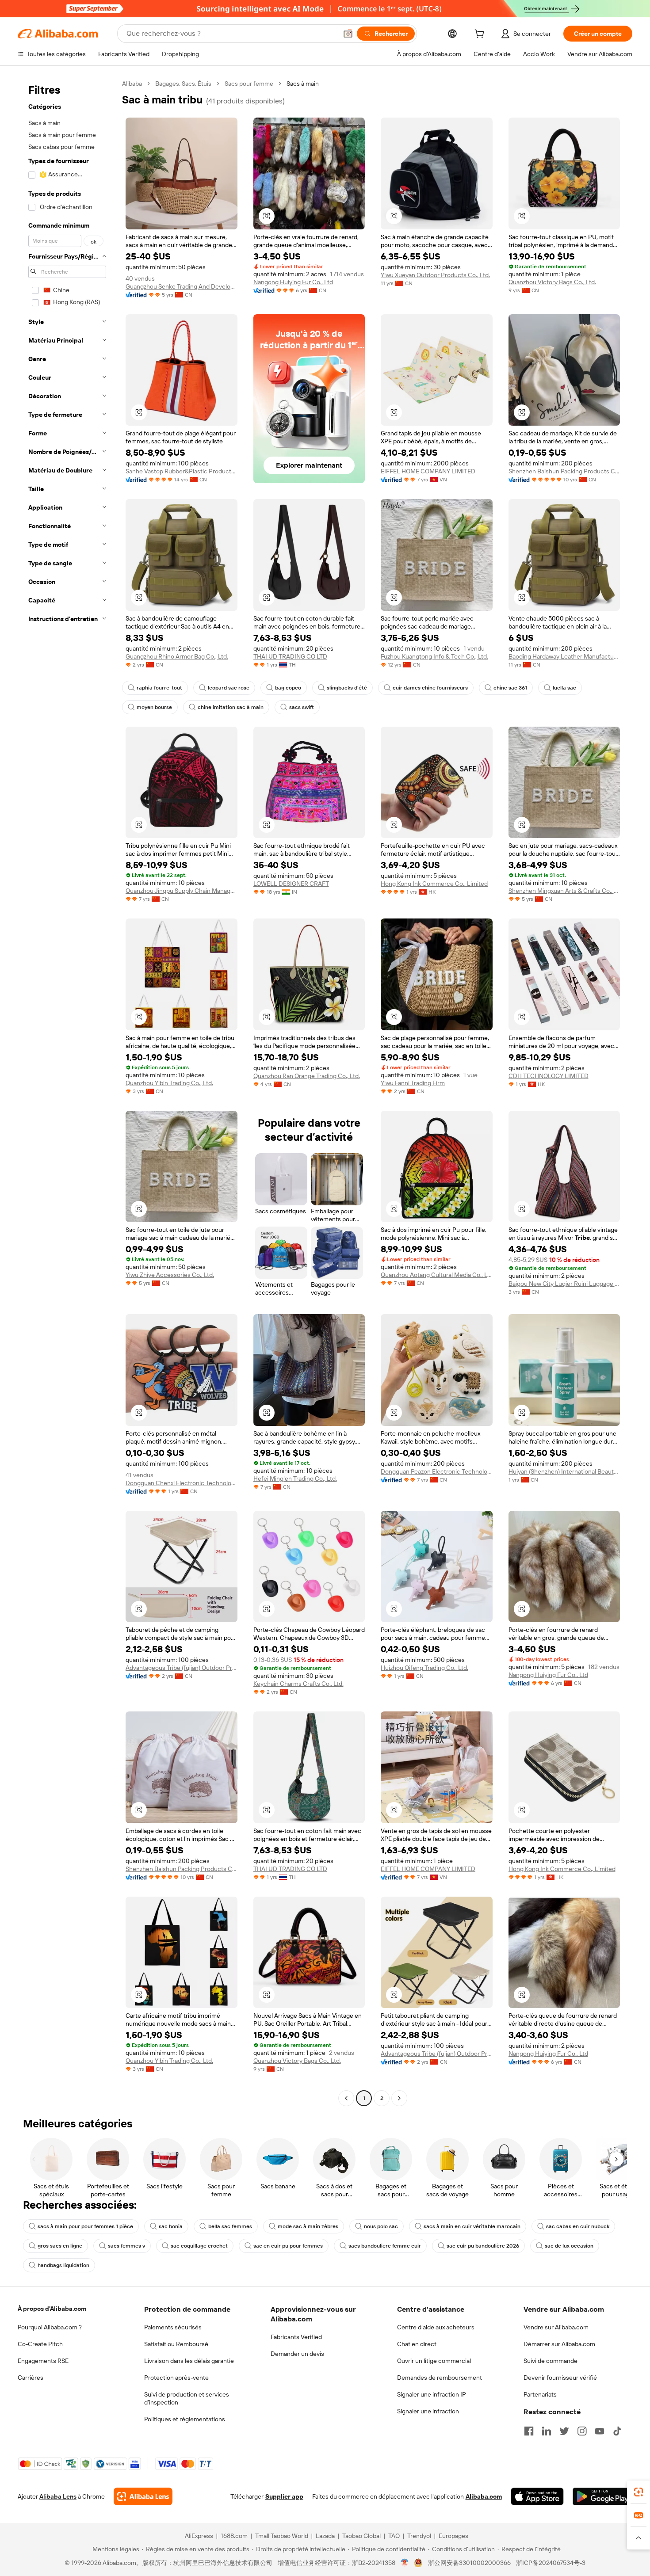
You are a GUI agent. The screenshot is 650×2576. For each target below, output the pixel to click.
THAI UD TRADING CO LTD (290, 656)
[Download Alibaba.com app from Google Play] (602, 2496)
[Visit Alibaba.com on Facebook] (529, 2431)
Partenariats (540, 2394)
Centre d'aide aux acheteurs (436, 2327)
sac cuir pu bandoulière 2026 (483, 2246)
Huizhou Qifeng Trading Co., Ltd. (424, 1668)
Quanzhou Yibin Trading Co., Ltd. (169, 1083)
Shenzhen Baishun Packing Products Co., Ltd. (564, 471)
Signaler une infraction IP (432, 2394)
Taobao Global (361, 2536)
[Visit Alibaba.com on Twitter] (564, 2431)
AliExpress (199, 2536)
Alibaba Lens (58, 2496)
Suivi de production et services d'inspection (187, 2398)
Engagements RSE (43, 2361)
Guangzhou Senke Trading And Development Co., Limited (182, 286)
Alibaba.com (484, 2496)
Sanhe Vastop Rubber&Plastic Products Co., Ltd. (182, 471)
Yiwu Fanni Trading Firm (413, 1083)
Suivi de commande (551, 2361)
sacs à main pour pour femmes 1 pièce (85, 2226)
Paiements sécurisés (173, 2327)
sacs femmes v (126, 2246)
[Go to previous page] (346, 2098)
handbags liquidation (63, 2265)
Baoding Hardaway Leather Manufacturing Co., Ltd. (564, 656)
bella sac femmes (230, 2226)
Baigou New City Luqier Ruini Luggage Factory (564, 1284)
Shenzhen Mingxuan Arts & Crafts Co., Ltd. (564, 891)
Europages (453, 2536)
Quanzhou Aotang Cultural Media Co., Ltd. (437, 1275)
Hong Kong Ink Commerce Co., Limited (434, 884)
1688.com (234, 2536)
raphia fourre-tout (159, 688)
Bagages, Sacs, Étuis (183, 84)
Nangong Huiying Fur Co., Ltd (293, 282)
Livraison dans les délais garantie (189, 2361)
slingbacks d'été (347, 688)
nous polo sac (381, 2226)
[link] (639, 2492)
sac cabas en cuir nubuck (578, 2226)
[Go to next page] (399, 2098)
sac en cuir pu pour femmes (288, 2246)
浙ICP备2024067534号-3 (551, 2563)
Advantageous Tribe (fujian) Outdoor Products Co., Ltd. (182, 1668)
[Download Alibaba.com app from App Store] (537, 2496)
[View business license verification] (405, 2563)
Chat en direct (417, 2344)
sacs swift (302, 707)
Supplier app (284, 2496)
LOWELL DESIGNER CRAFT (291, 884)
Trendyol (419, 2536)
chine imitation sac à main (231, 707)
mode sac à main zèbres (308, 2226)
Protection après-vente (176, 2378)
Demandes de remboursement (440, 2378)
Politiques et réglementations (185, 2419)
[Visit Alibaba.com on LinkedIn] (547, 2431)
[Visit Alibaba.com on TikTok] (617, 2431)
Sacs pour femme (249, 84)
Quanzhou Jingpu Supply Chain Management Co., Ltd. (182, 891)
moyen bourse (154, 707)
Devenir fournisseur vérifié (560, 2378)
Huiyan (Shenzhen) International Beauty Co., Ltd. (564, 1471)
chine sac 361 (510, 688)
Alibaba (132, 84)
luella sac (564, 688)
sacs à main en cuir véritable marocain (472, 2226)
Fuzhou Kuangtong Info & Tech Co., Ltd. (434, 656)
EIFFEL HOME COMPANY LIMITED (428, 471)
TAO (394, 2536)
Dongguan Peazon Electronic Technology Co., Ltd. (437, 1471)
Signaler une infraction (428, 2411)
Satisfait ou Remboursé (176, 2344)
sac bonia (171, 2226)
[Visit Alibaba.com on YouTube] (600, 2431)
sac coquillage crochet (199, 2246)
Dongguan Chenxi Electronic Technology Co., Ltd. (182, 1483)
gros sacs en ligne (60, 2246)
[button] (348, 34)
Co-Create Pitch (40, 2344)
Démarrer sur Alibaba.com (559, 2344)
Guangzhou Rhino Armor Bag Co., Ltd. (177, 656)
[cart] (481, 35)
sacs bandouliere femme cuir (385, 2246)
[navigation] (67, 1092)
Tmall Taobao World (282, 2536)
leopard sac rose (229, 688)
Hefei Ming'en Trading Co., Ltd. (295, 1479)
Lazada (325, 2536)
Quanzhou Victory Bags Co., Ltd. (552, 282)
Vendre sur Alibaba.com (556, 2327)
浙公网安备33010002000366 (469, 2563)
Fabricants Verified (296, 2337)
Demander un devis (297, 2354)
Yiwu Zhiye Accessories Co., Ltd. (170, 1275)
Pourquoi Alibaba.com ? (50, 2327)
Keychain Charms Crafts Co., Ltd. (298, 1684)
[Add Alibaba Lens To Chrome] (143, 2496)
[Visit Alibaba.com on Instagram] (582, 2431)
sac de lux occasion (569, 2246)
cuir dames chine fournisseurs (430, 688)
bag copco (288, 688)
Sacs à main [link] (303, 84)
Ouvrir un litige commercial (434, 2361)
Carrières (31, 2378)
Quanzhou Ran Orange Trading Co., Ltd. (307, 1076)
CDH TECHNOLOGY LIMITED (549, 1076)
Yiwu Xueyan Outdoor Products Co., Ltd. (435, 275)
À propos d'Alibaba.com (52, 2309)
